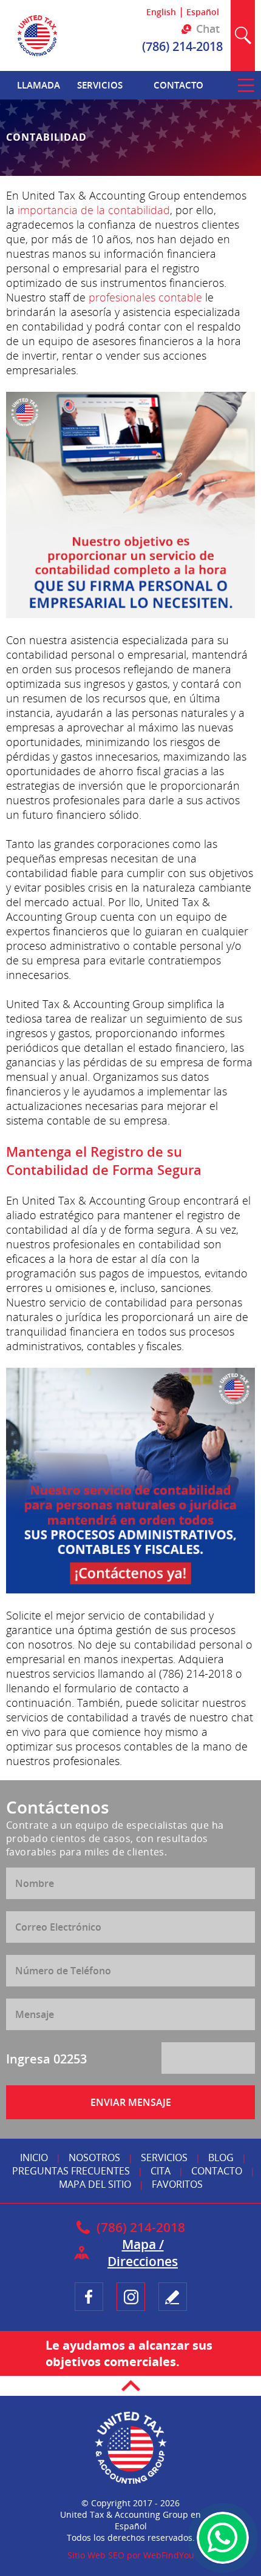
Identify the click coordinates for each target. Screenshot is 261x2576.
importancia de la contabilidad (94, 210)
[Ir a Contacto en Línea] (130, 1481)
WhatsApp (223, 2538)
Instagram (131, 2297)
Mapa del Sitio (95, 2184)
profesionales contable (145, 297)
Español (203, 12)
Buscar (243, 35)
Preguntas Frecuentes (71, 2171)
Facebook (89, 2297)
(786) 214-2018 (182, 46)
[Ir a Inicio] (37, 57)
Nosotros (94, 2157)
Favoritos (177, 2184)
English (161, 12)
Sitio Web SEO (96, 2555)
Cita (161, 2171)
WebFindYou (169, 2555)
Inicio (34, 2157)
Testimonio (173, 2297)
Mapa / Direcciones (143, 2253)
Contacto (217, 2171)
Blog (221, 2157)
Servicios (164, 2157)
